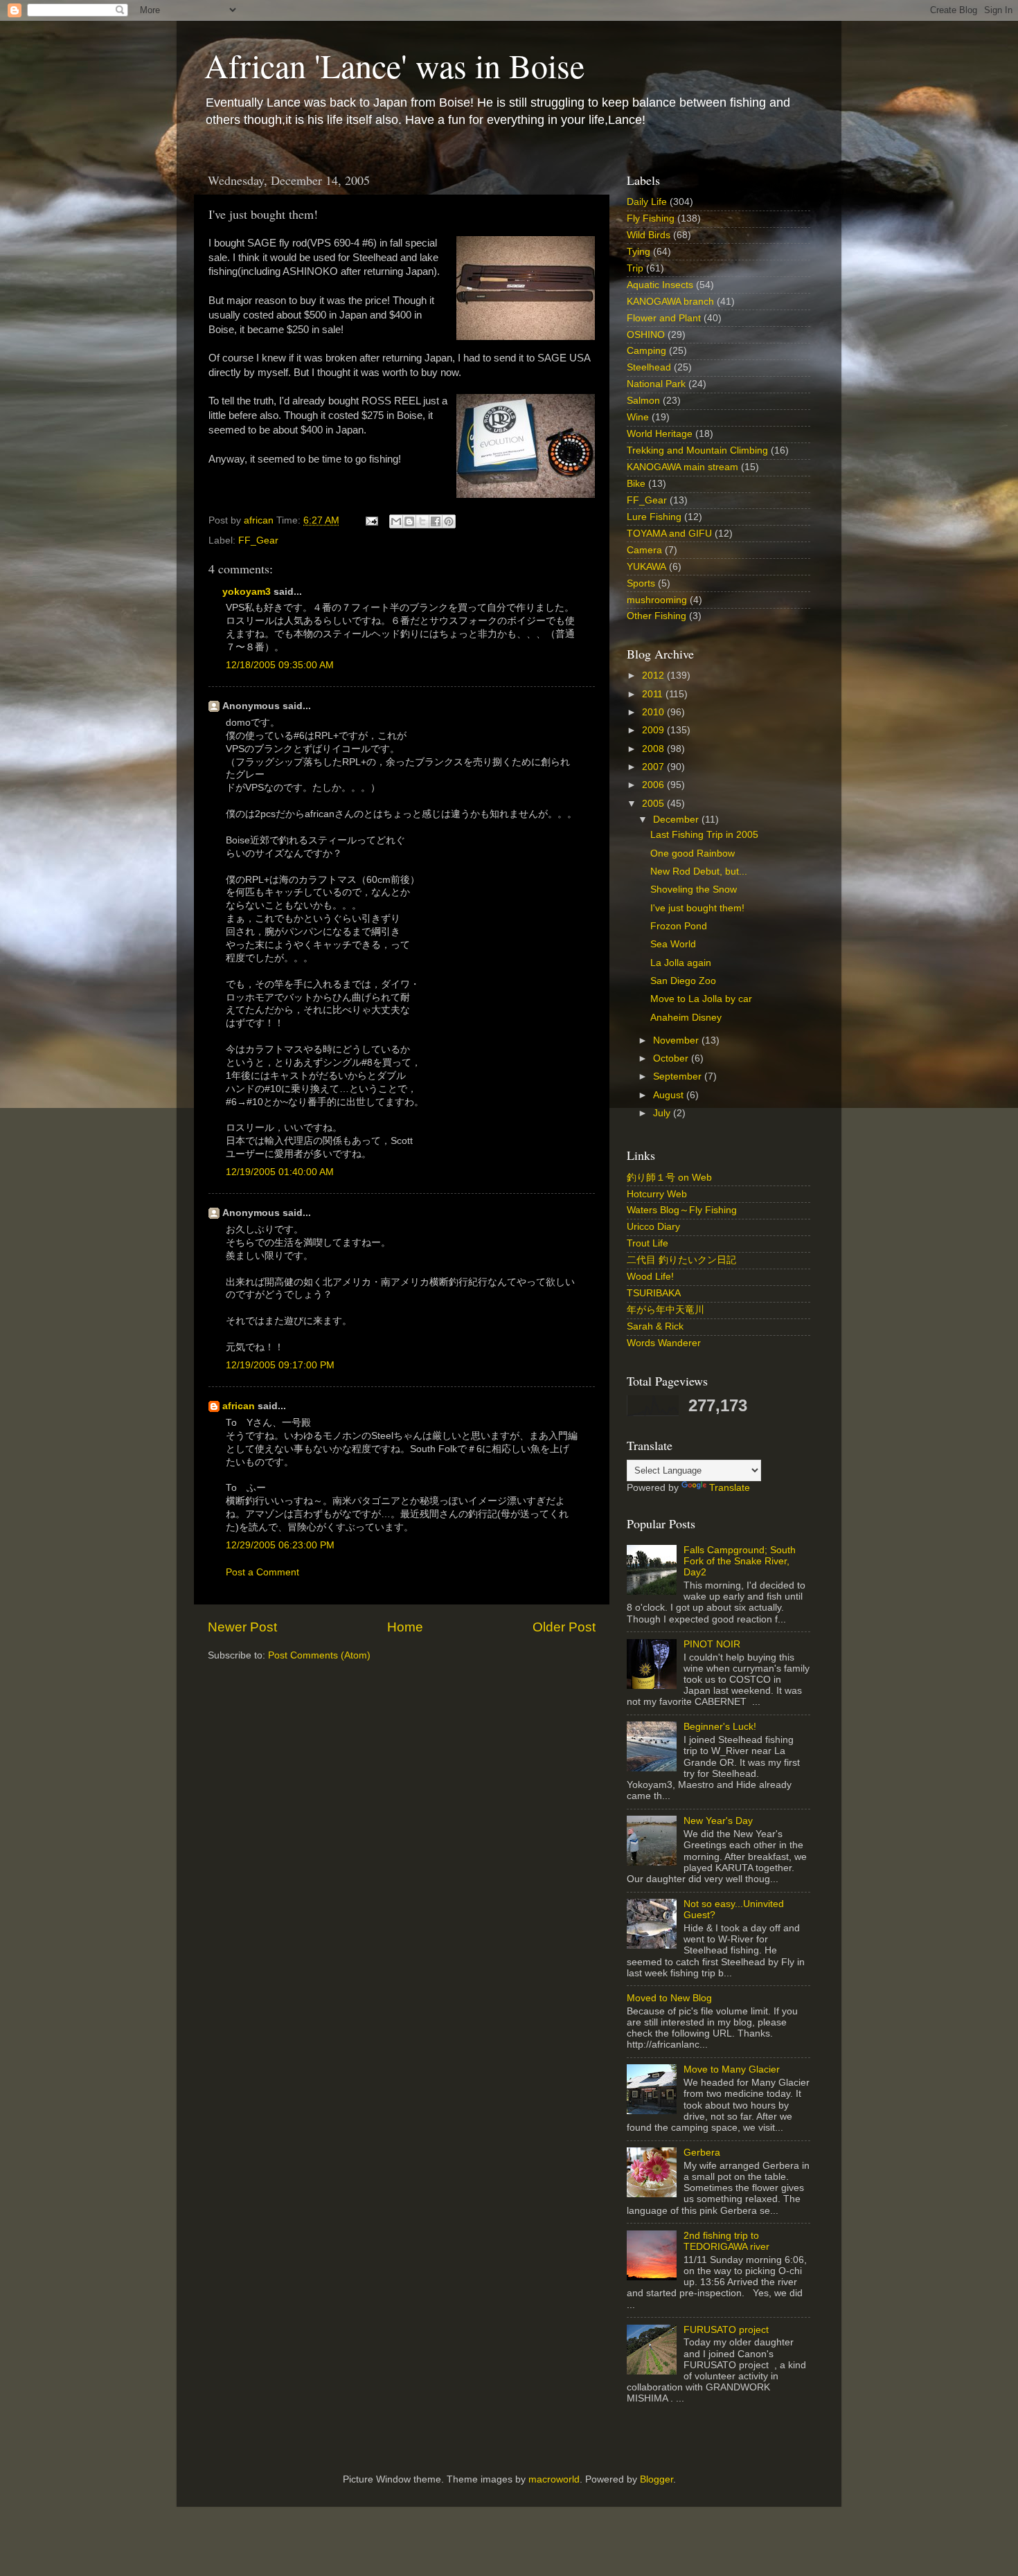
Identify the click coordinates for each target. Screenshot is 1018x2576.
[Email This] (396, 521)
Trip (635, 268)
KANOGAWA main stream (682, 467)
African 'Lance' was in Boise (394, 65)
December (677, 820)
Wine (638, 417)
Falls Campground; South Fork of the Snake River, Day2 (740, 1561)
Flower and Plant (664, 318)
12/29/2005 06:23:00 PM (280, 1545)
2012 (654, 676)
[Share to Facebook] (436, 521)
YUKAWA (646, 567)
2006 (654, 785)
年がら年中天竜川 (666, 1310)
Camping (646, 351)
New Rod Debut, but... (699, 871)
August (670, 1095)
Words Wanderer (664, 1343)
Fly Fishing (651, 218)
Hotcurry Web (657, 1194)
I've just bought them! (697, 908)
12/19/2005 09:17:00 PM (280, 1365)
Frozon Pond (679, 926)
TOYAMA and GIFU (669, 534)
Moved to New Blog (669, 1998)
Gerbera (702, 2153)
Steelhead (649, 367)
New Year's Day (718, 1821)
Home (405, 1627)
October (672, 1058)
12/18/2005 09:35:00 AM (280, 665)
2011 (654, 694)
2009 (654, 730)
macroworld (554, 2479)
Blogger (657, 2479)
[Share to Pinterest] (449, 521)
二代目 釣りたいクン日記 (681, 1260)
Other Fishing (657, 616)
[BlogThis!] (409, 521)
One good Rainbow (693, 853)
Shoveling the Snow (694, 889)
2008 (654, 749)
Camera (644, 550)
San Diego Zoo (683, 981)
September (679, 1076)
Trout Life (648, 1243)
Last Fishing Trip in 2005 (704, 835)
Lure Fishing (654, 517)
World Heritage (660, 434)
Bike (636, 484)
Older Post (564, 1627)
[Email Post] (371, 520)
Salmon (643, 401)
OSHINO (646, 335)
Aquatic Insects (660, 285)
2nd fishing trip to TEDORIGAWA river (726, 2241)
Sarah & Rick (655, 1326)
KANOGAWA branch (670, 302)
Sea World (673, 944)
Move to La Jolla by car (701, 999)
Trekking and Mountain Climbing (697, 450)
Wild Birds (649, 235)
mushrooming (657, 600)
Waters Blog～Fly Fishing (682, 1210)
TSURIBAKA (654, 1293)
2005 (654, 804)
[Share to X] (422, 521)
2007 (654, 767)
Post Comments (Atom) (319, 1655)
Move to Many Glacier (732, 2069)
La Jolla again (681, 963)
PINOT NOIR (712, 1644)
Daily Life (647, 202)
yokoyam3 (247, 592)
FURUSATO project (726, 2330)
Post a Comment (262, 1572)
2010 (654, 712)
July (663, 1113)
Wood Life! (650, 1277)
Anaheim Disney (686, 1018)
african (239, 1406)
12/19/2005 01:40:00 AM (280, 1172)
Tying (639, 252)
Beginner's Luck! (720, 1727)
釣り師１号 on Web (669, 1178)
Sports (641, 583)
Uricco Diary (653, 1227)
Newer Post (242, 1627)
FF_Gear (258, 540)
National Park (656, 384)
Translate (730, 1488)
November (677, 1040)
